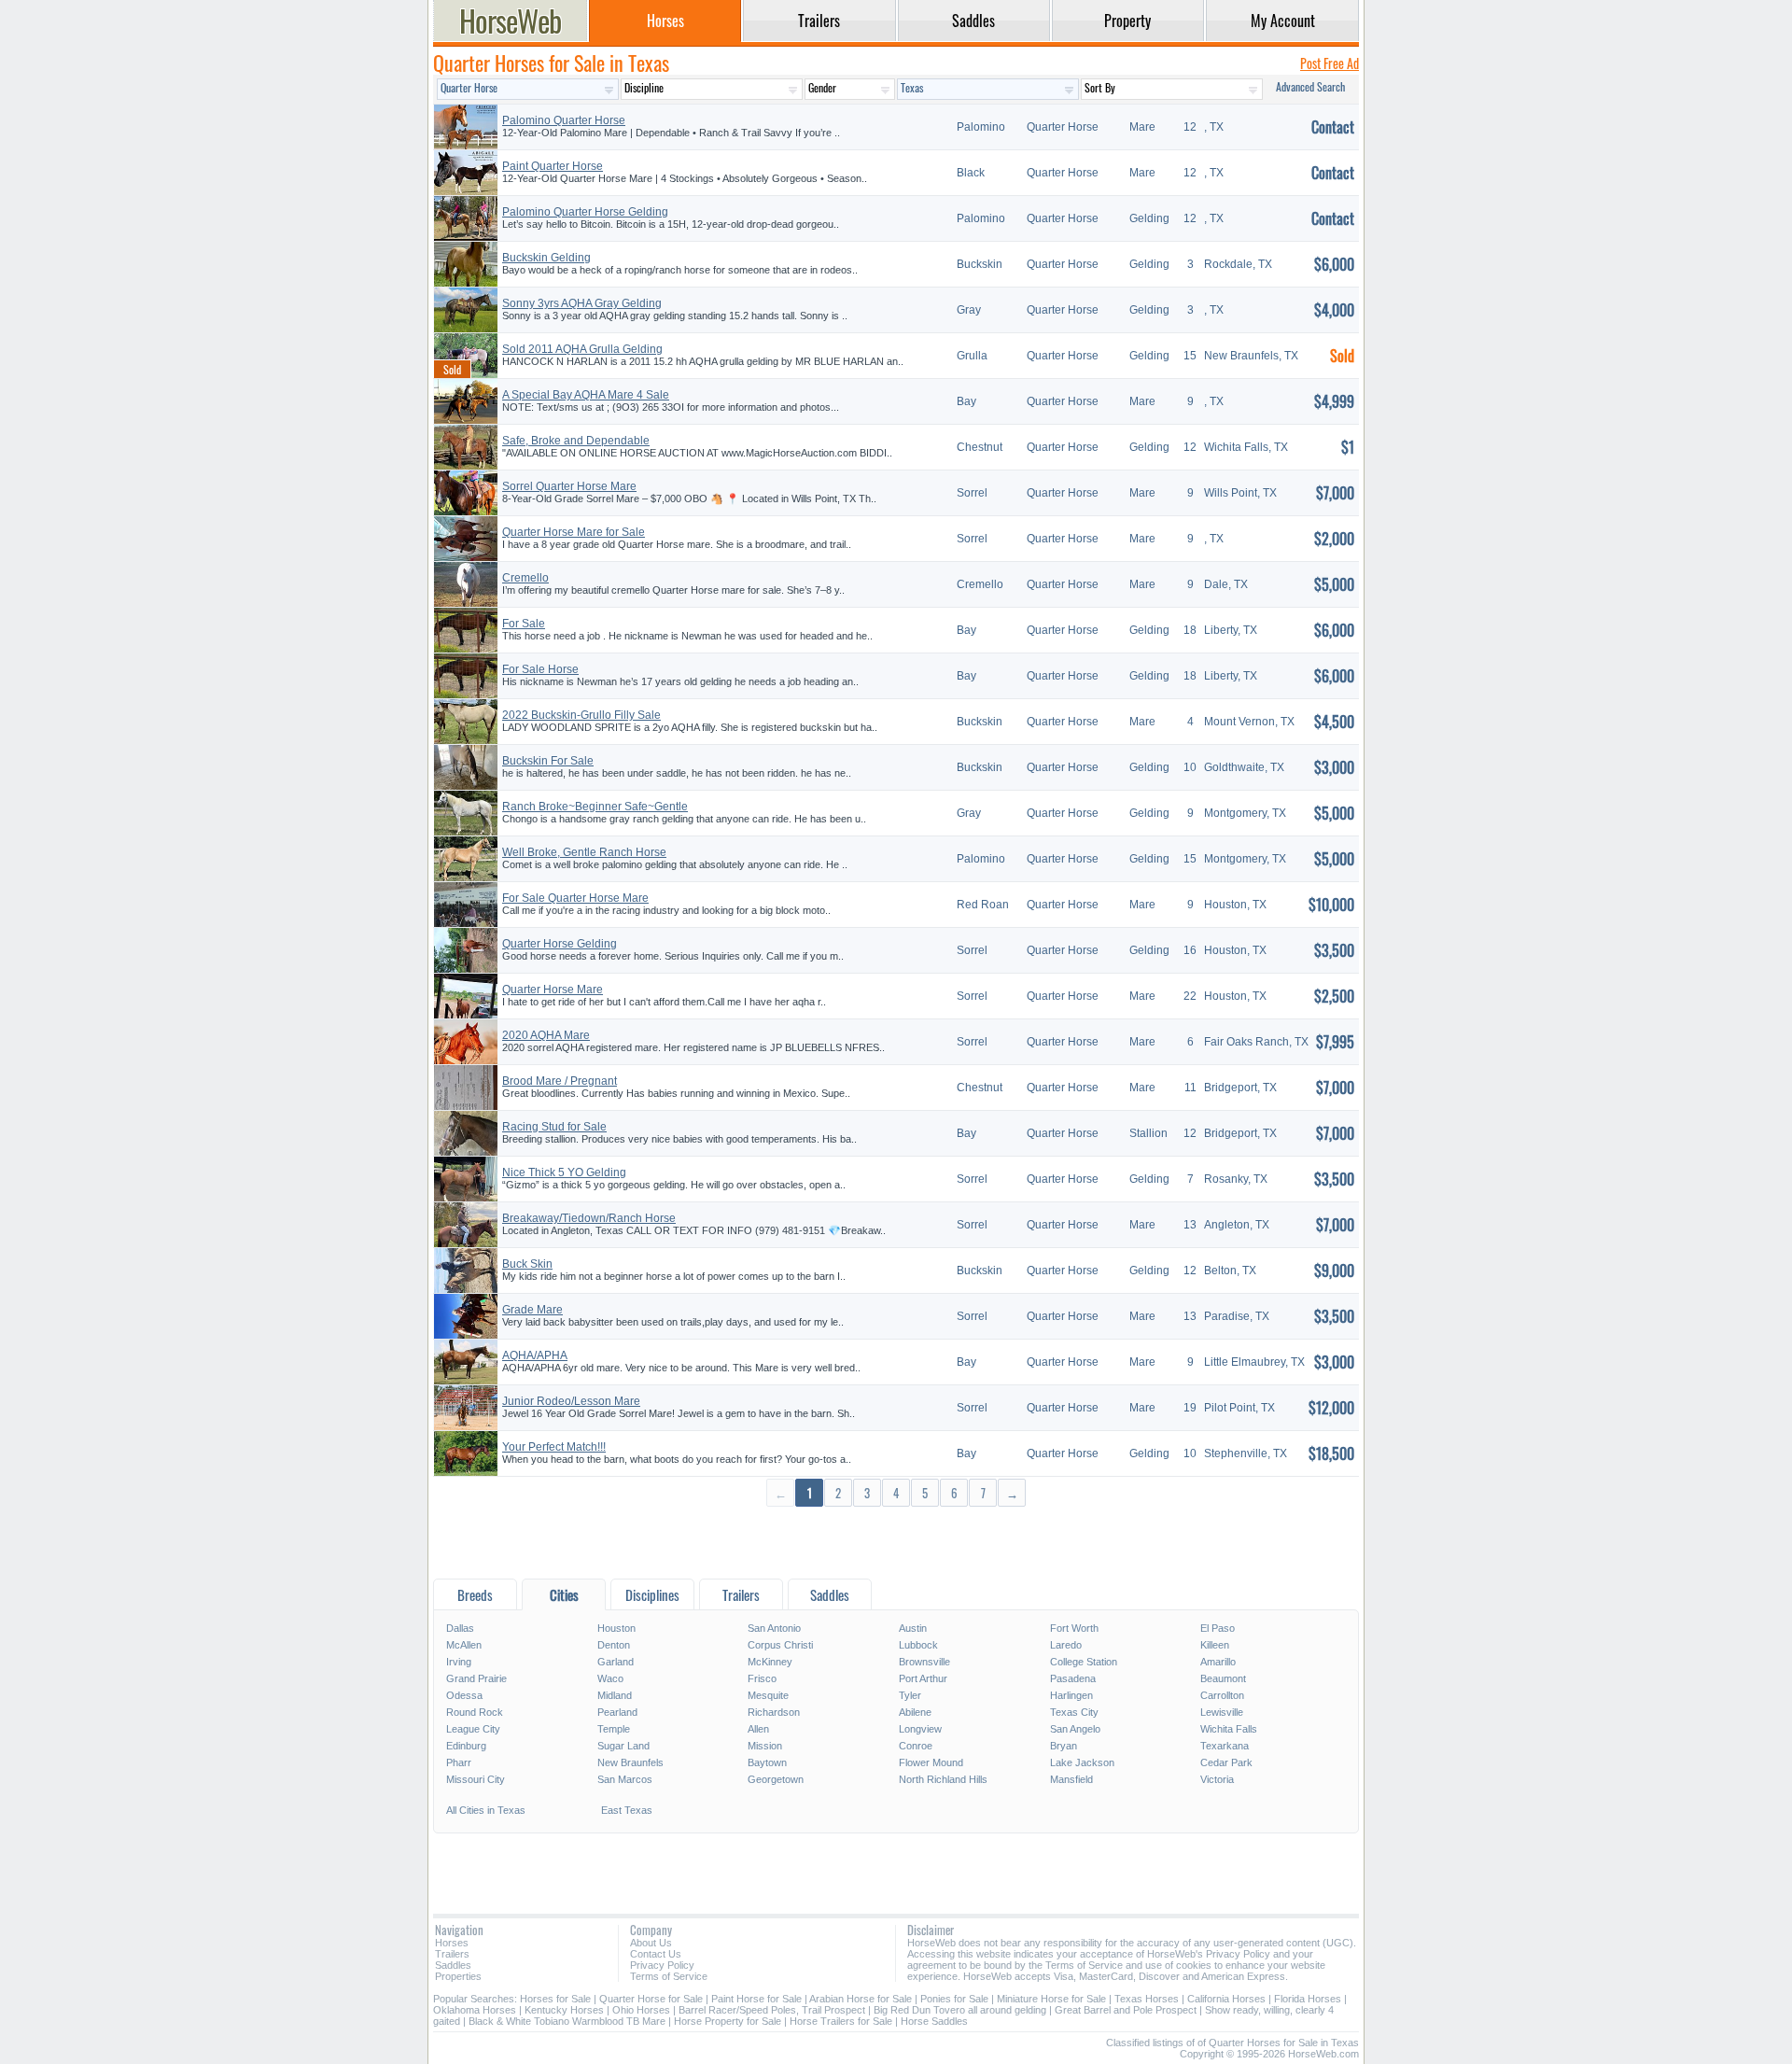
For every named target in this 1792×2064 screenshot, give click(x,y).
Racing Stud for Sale (554, 1127)
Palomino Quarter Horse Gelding (585, 212)
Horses (452, 1943)
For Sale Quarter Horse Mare (575, 898)
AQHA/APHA (535, 1355)
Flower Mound (931, 1762)
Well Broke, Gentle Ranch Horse (584, 852)
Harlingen (1071, 1695)
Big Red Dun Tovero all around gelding (960, 2010)
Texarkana (1225, 1746)
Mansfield (1071, 1779)
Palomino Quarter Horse (564, 120)
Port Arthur (923, 1678)
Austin (913, 1628)
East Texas (627, 1810)
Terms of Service (669, 1976)
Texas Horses (1147, 1999)
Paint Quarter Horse (553, 166)
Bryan (1064, 1746)
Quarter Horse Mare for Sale (574, 532)
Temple (614, 1729)
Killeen (1215, 1645)
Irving (459, 1662)
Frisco (762, 1678)
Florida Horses (1308, 1999)
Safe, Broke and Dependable (576, 441)
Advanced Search (1310, 86)
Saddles (453, 1965)
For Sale (524, 624)
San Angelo (1075, 1729)
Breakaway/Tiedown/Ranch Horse (589, 1218)
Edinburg (466, 1746)
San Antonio (774, 1628)
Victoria (1217, 1779)
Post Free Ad (1330, 63)
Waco (610, 1678)
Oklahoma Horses (475, 2010)
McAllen (464, 1645)
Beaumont (1223, 1678)
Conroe (916, 1746)
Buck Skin (527, 1264)
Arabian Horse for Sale (861, 1999)
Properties (458, 1976)
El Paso (1218, 1628)
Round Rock (475, 1712)
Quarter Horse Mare (553, 990)
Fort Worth (1074, 1628)
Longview (920, 1729)
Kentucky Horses (564, 2010)
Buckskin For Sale (548, 761)
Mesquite (768, 1695)
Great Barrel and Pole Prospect (1126, 2010)
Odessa (464, 1695)
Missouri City (476, 1779)
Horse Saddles (934, 2021)
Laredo (1066, 1645)
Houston (616, 1628)
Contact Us (656, 1954)
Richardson (774, 1712)
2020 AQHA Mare (546, 1035)
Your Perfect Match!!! (554, 1447)
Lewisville (1222, 1712)
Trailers (452, 1954)
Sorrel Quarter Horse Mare (569, 486)
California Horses (1226, 1999)
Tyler (910, 1695)
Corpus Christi (780, 1645)
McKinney (770, 1662)
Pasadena (1073, 1678)
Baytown (767, 1762)
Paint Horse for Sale (756, 1999)
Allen (758, 1729)
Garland (616, 1662)
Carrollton (1222, 1695)
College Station (1084, 1662)
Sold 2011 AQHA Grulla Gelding (582, 349)
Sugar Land (623, 1746)
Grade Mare (532, 1310)
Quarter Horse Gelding (560, 944)
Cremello (525, 578)
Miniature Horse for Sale (1051, 1999)
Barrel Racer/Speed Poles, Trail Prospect (772, 2010)
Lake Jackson (1082, 1762)
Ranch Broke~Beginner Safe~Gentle (595, 807)
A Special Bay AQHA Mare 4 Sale (586, 395)
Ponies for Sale (954, 1999)
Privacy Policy (662, 1965)
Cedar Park (1226, 1762)
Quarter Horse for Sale (651, 1999)
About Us (651, 1943)
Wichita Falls (1229, 1729)
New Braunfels (630, 1762)
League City (473, 1729)
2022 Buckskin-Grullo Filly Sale (581, 715)
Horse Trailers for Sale (841, 2021)
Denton (614, 1645)
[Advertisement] (896, 1542)
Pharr (459, 1762)
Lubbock (918, 1645)
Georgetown (776, 1779)
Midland (615, 1695)
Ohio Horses (641, 2010)
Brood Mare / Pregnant (560, 1081)
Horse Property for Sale (728, 2021)
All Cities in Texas (486, 1810)
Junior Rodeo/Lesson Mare (571, 1401)
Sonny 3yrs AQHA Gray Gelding (582, 303)
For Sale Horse (540, 669)
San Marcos (625, 1779)
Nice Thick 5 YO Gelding (564, 1172)
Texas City (1074, 1712)
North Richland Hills (943, 1779)
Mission (765, 1746)
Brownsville (924, 1662)
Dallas (460, 1628)
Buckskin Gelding (546, 258)
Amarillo (1218, 1662)
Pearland (617, 1712)
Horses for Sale (555, 1999)
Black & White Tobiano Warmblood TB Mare (567, 2021)
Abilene (915, 1712)
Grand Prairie (476, 1678)
